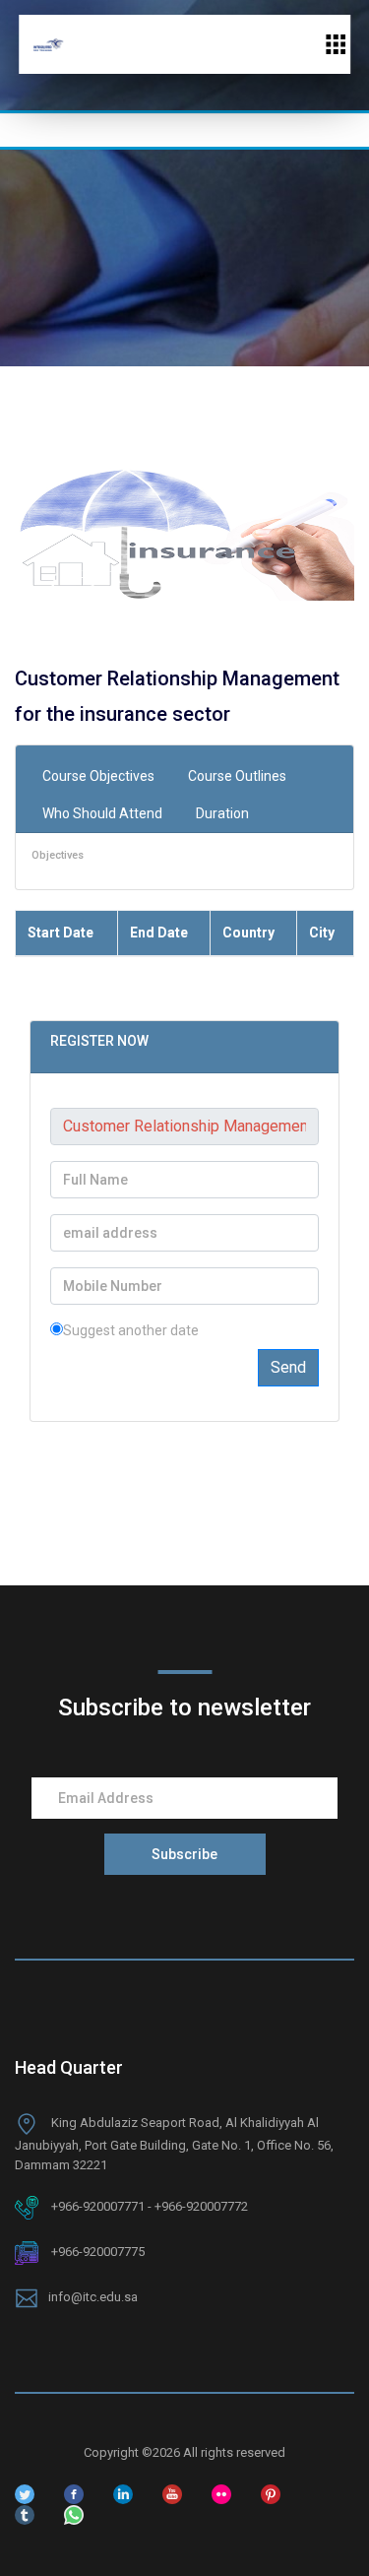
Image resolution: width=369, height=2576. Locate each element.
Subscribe (184, 1854)
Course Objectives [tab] (98, 776)
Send (288, 1367)
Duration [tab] (222, 813)
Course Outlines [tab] (237, 776)
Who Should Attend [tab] (102, 813)
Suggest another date (131, 1330)
